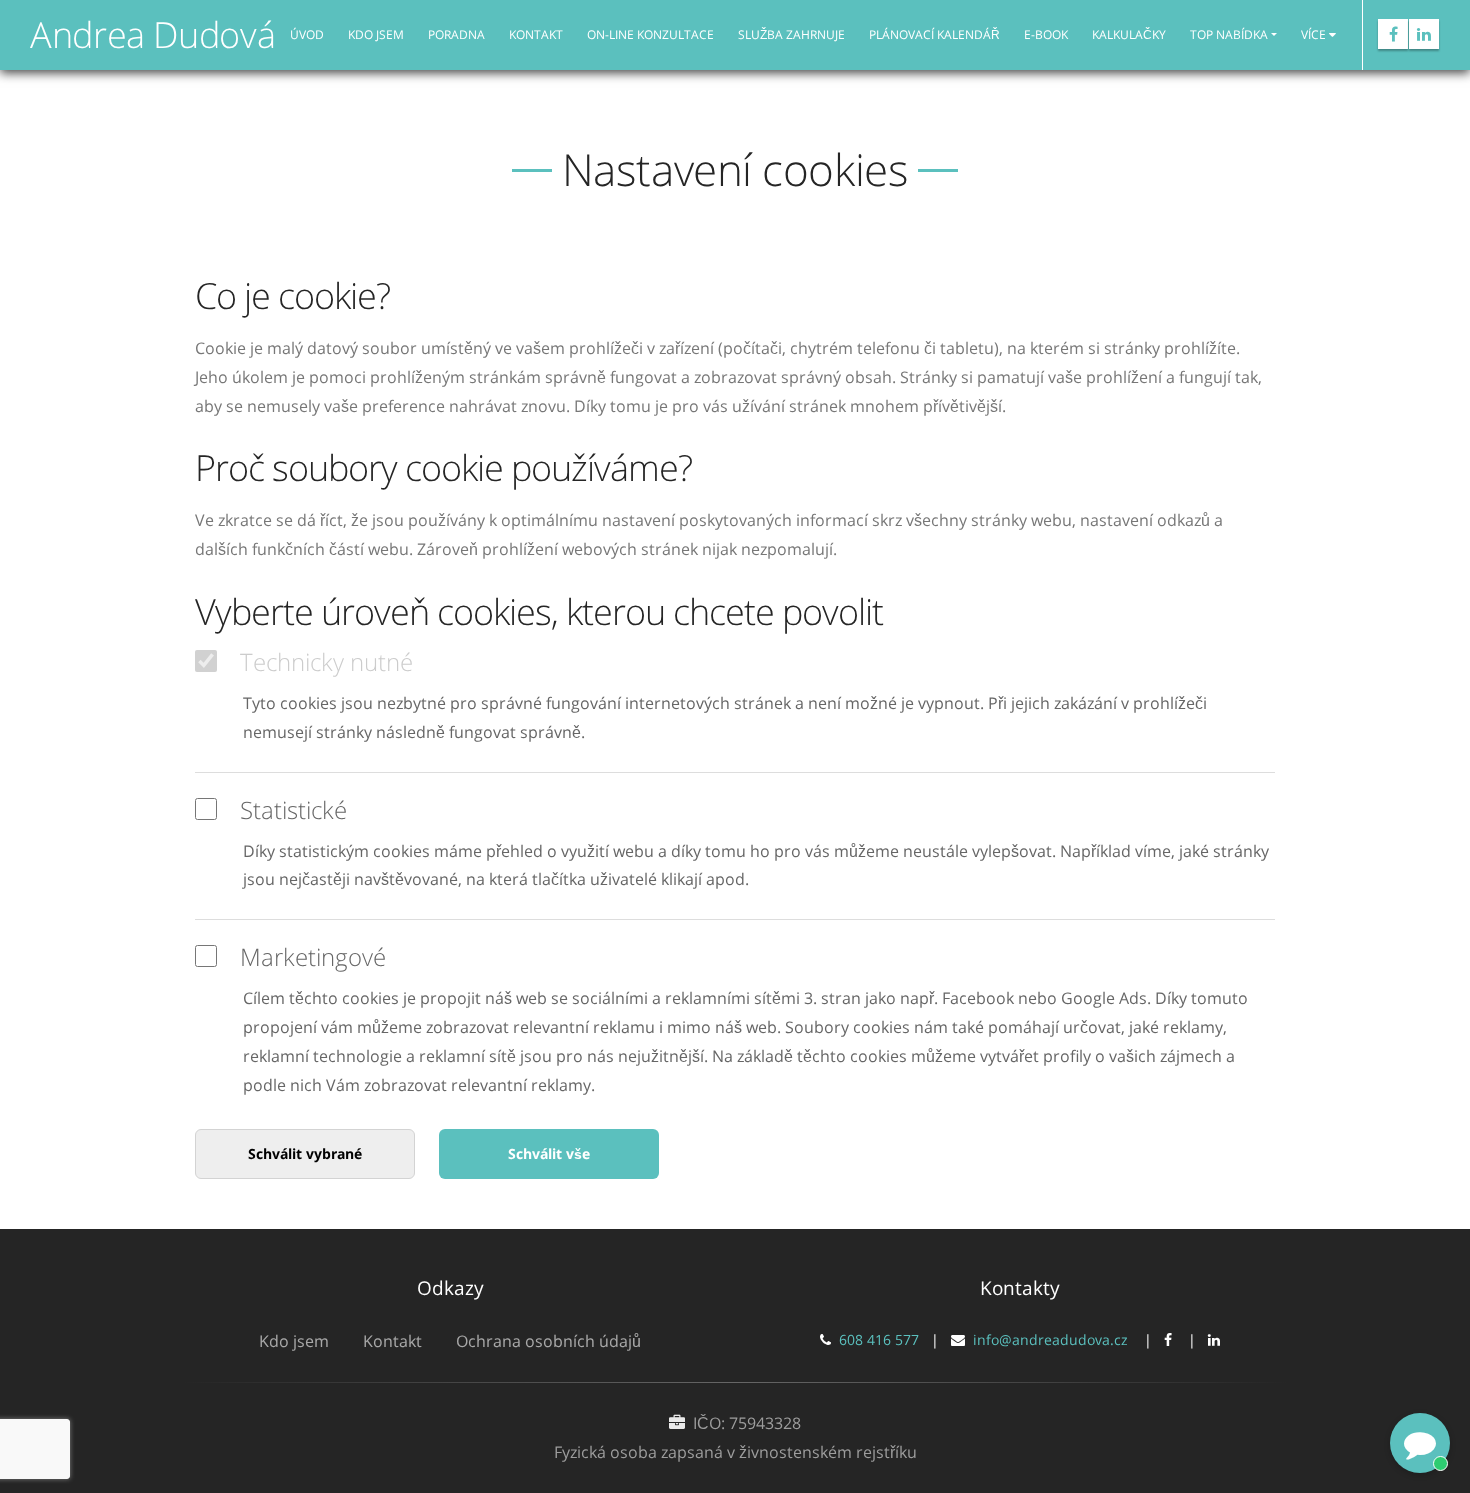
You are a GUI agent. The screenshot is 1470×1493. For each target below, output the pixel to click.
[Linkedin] (1214, 1339)
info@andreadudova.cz (1050, 1339)
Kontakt (536, 34)
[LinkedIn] (1424, 34)
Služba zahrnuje (791, 34)
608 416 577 (879, 1339)
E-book (1046, 34)
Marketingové (313, 957)
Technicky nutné (326, 662)
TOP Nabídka (1229, 34)
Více (1315, 34)
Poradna (456, 34)
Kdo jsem (376, 34)
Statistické (293, 810)
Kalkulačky (1129, 34)
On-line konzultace (650, 34)
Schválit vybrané (305, 1153)
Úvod (307, 34)
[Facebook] (1393, 34)
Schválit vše (549, 1153)
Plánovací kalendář (934, 34)
